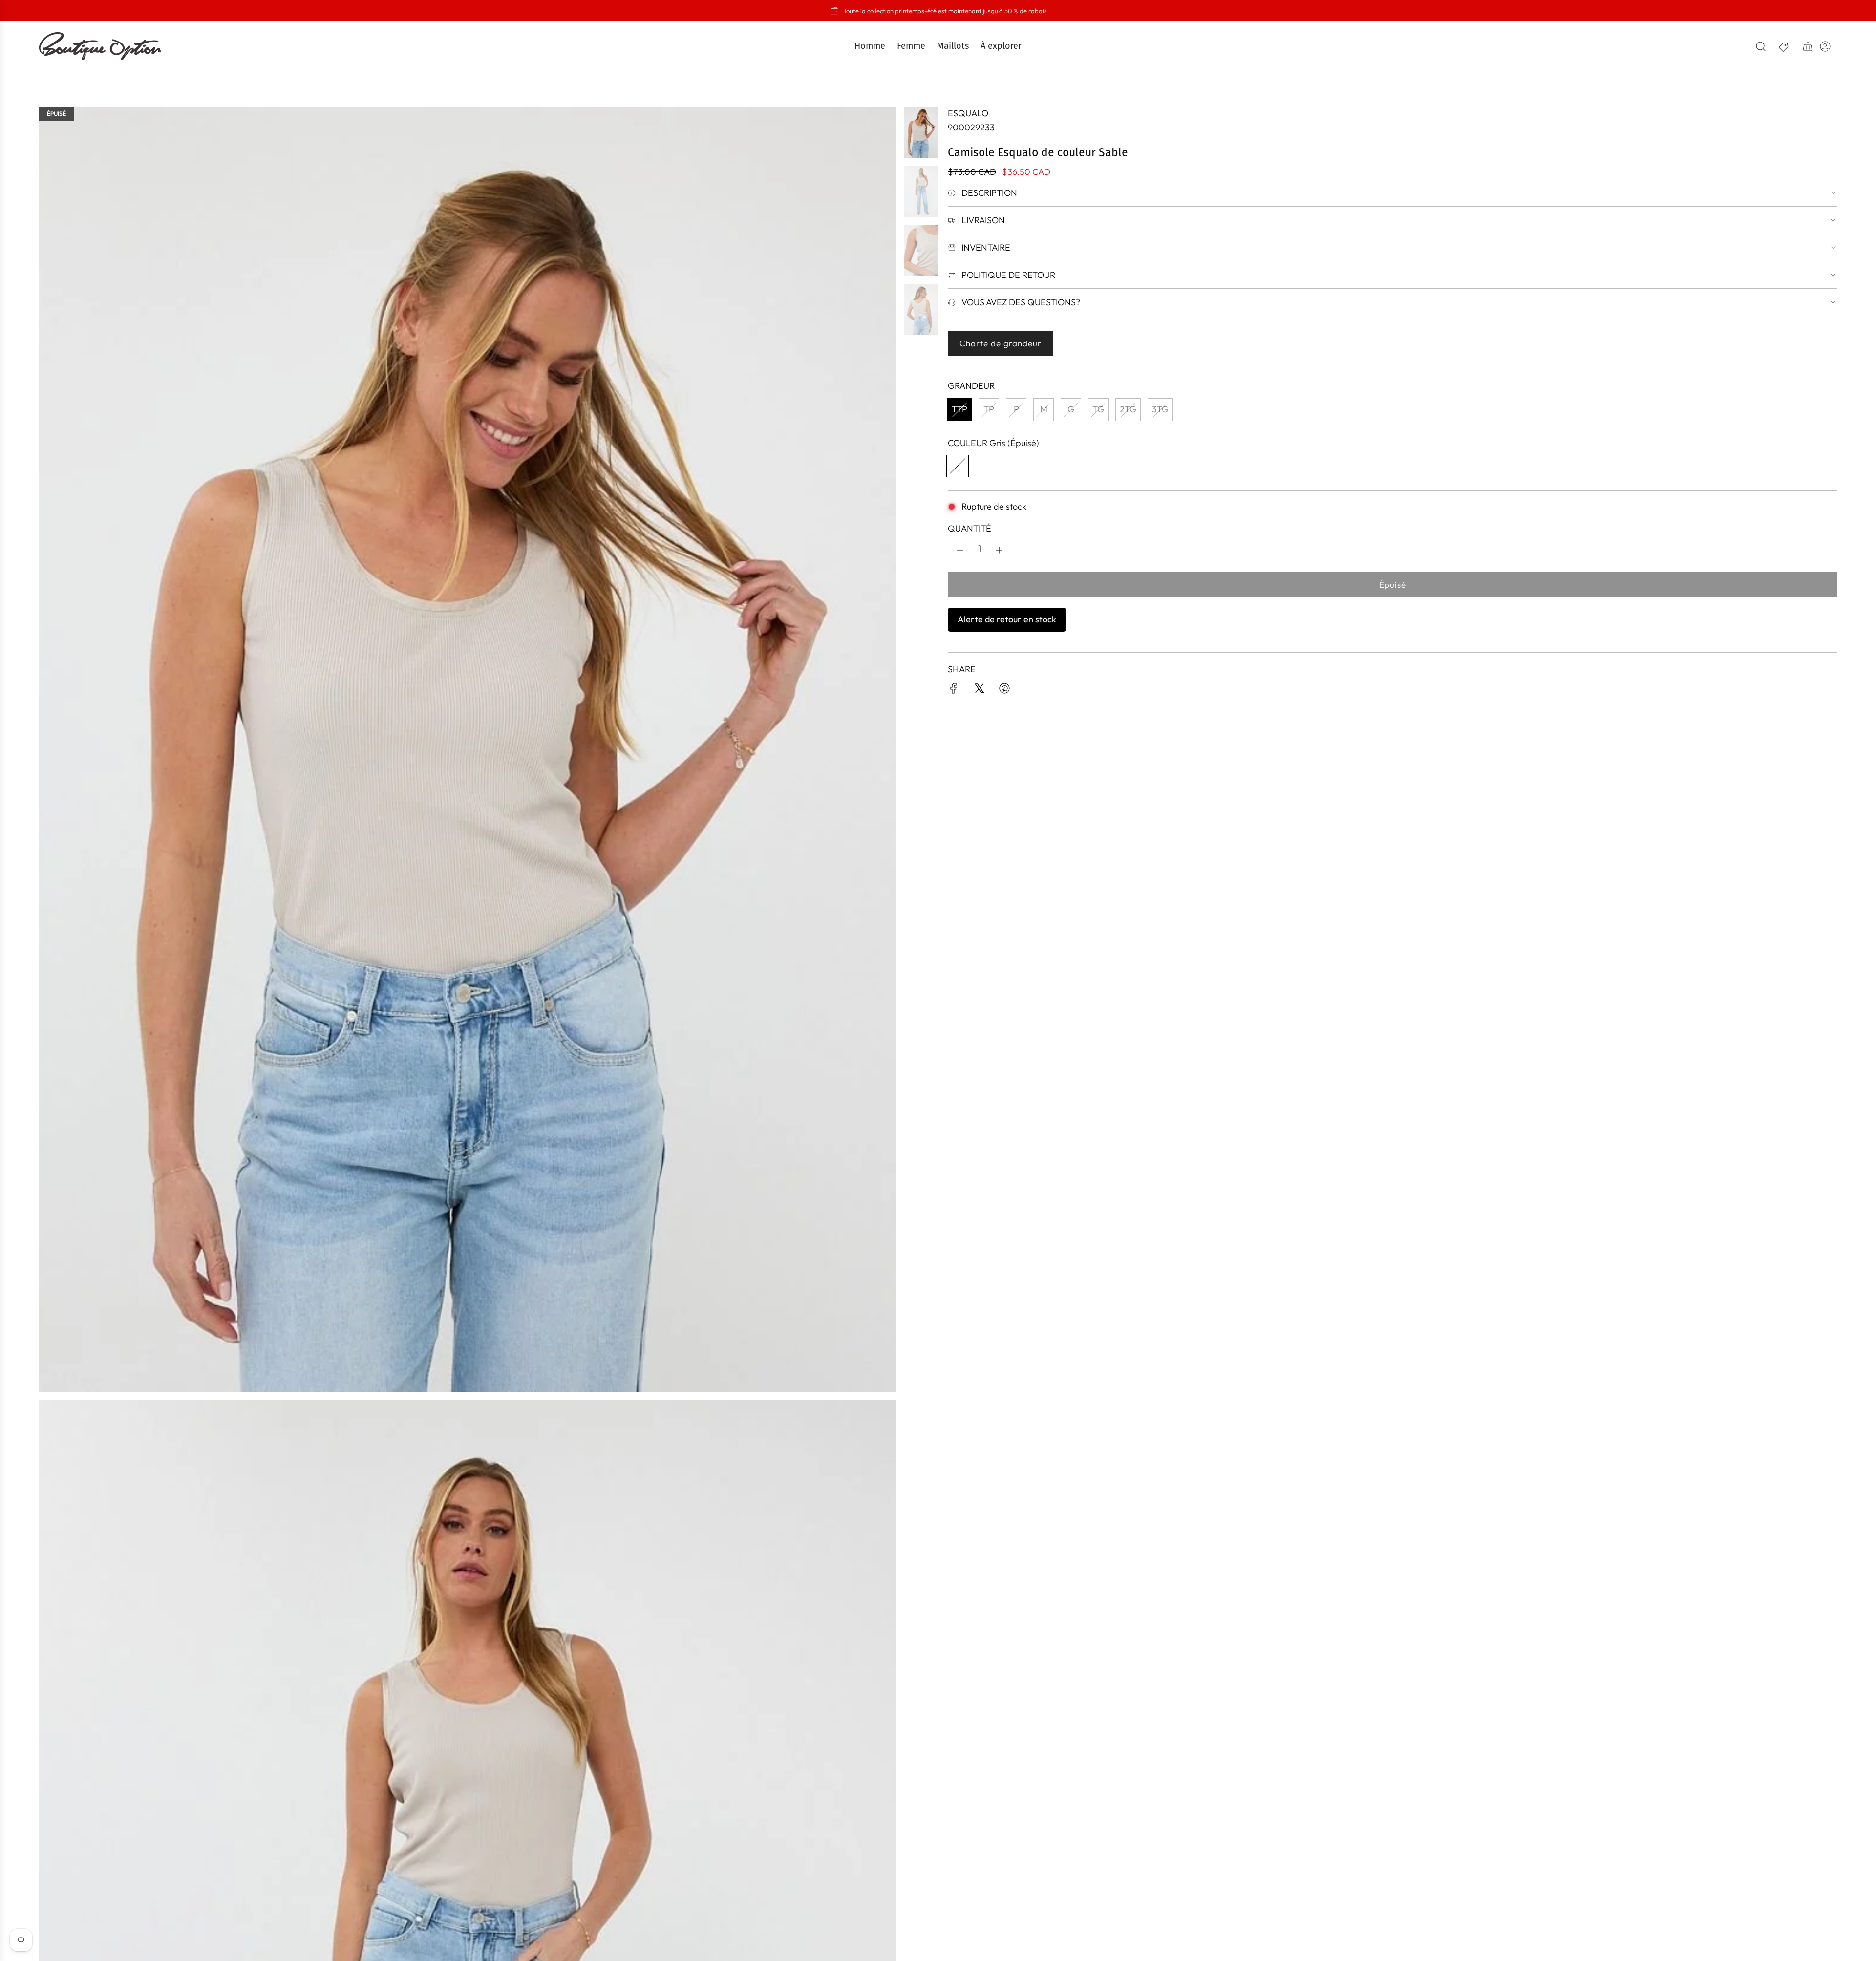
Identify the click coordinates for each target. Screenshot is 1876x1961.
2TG (1128, 409)
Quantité (970, 528)
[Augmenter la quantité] (999, 550)
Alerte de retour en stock (1007, 619)
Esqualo (968, 113)
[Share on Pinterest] (1004, 691)
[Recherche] (1761, 46)
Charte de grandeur (1001, 343)
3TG (1160, 409)
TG (1098, 409)
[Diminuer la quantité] (960, 550)
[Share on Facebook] (954, 691)
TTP (959, 409)
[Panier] (1808, 46)
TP (989, 409)
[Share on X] (979, 691)
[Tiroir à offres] (1784, 46)
